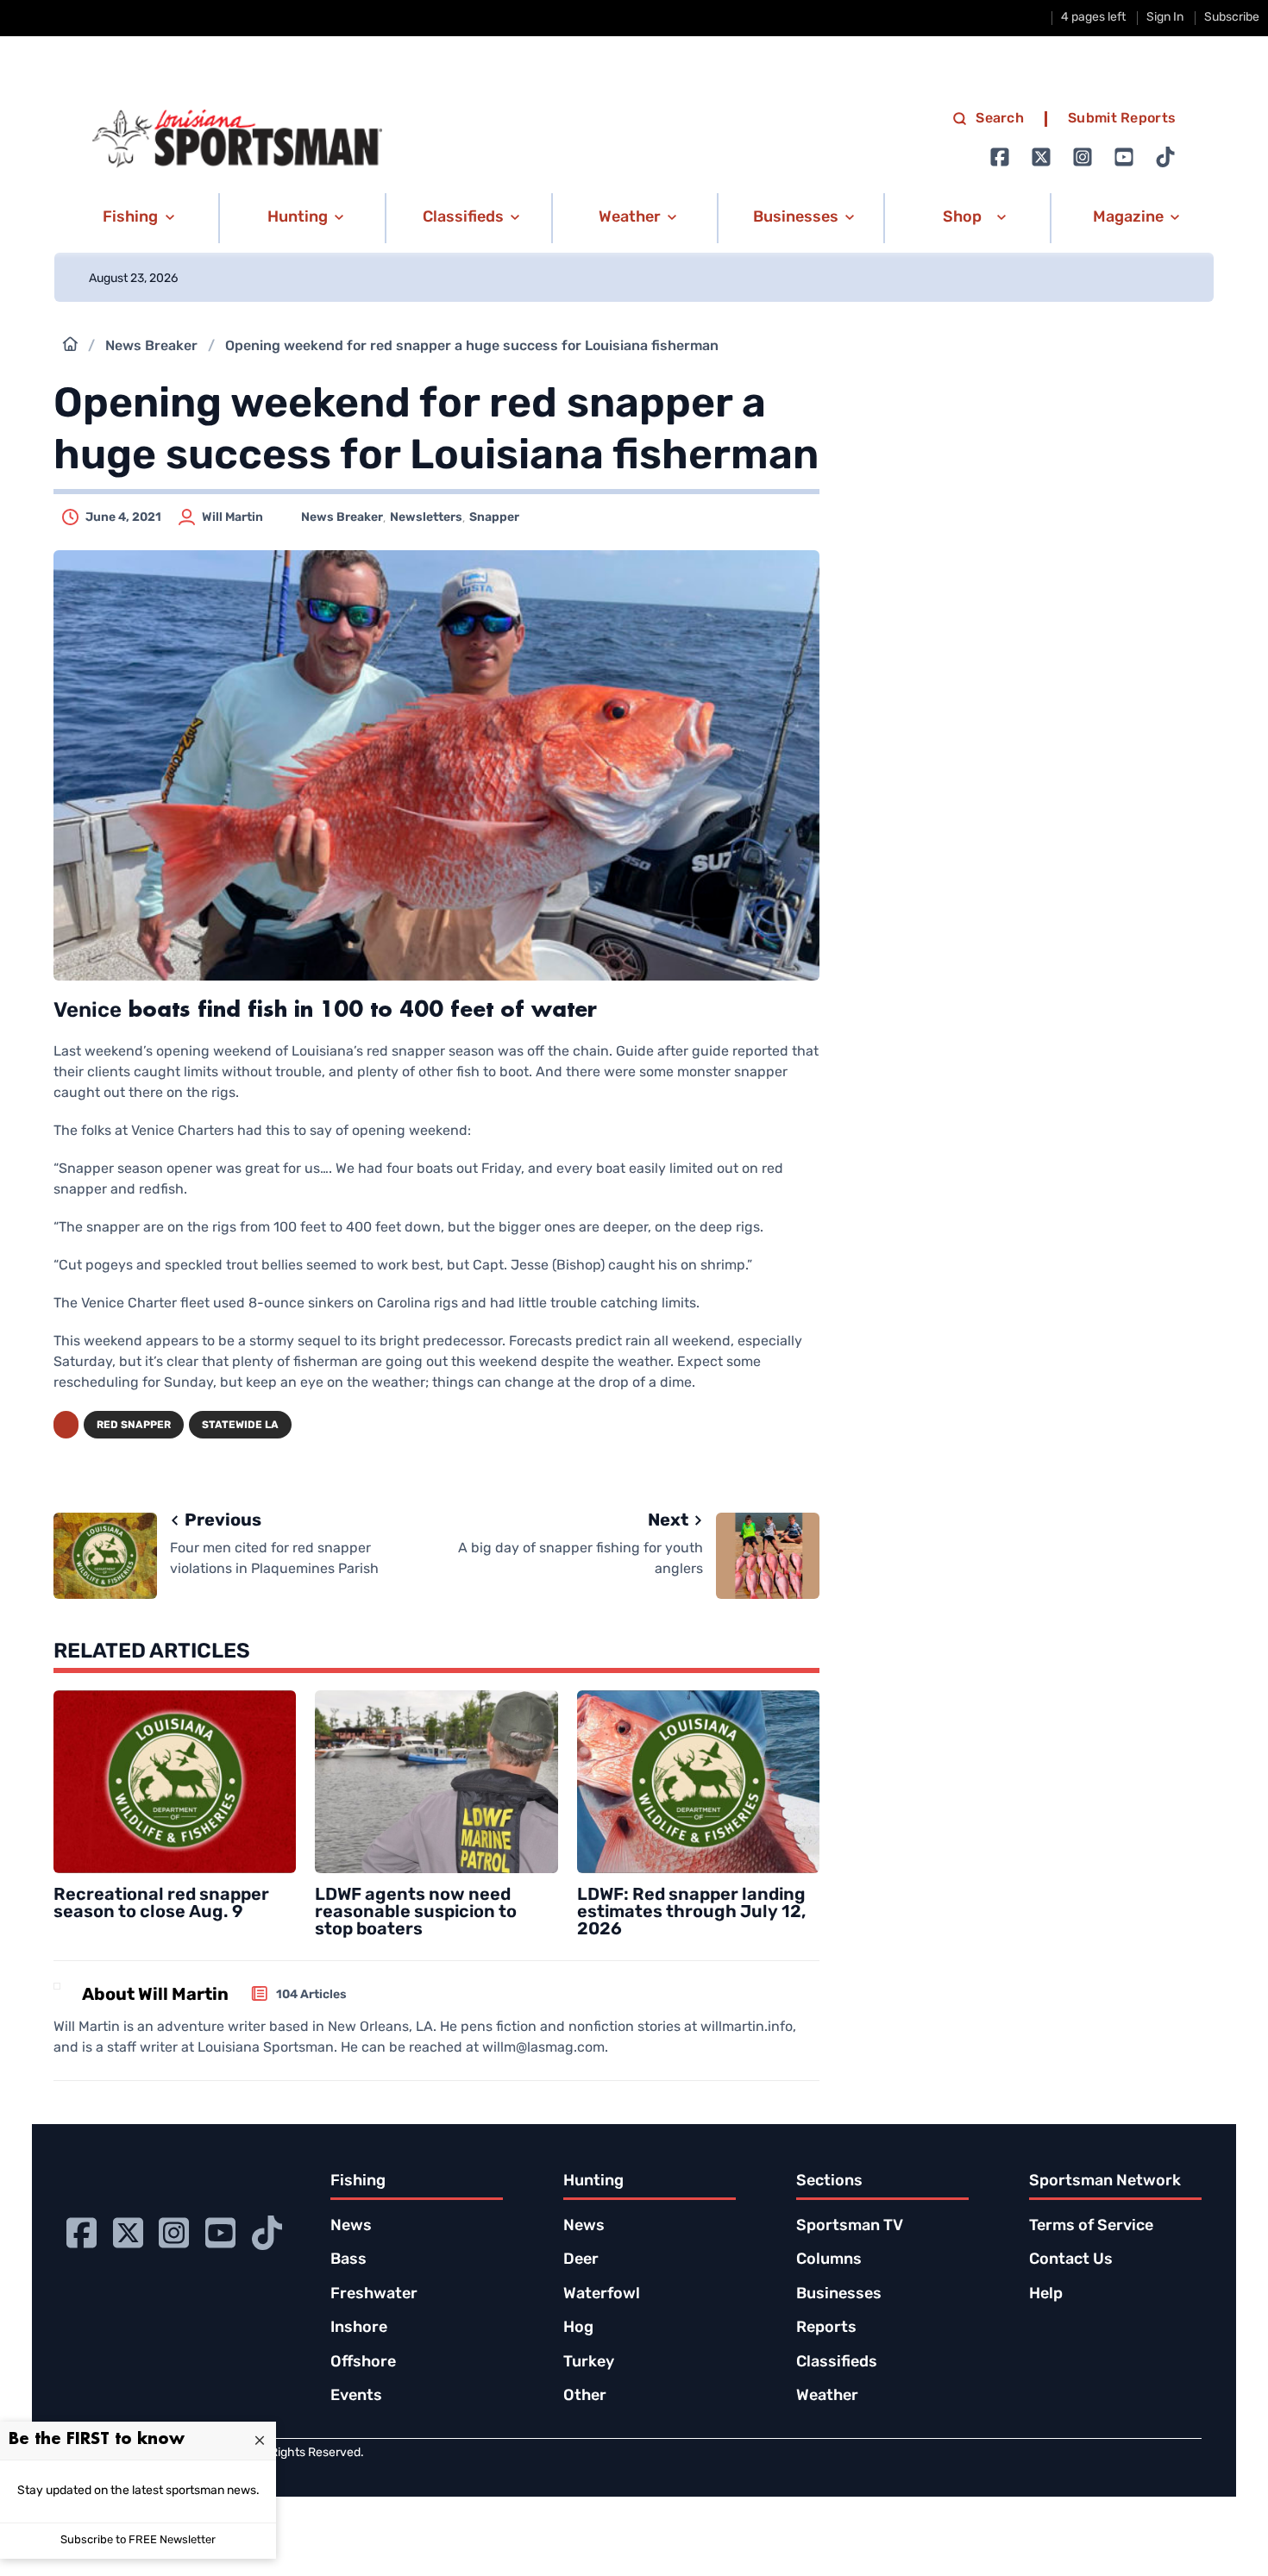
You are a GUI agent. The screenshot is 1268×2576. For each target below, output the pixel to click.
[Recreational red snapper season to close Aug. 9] (175, 1781)
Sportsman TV (850, 2227)
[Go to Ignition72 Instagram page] (1083, 157)
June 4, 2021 (123, 518)
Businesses (839, 2295)
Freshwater (374, 2295)
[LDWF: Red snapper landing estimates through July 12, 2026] (698, 1781)
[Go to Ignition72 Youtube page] (1124, 157)
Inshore (359, 2328)
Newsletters (426, 518)
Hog (578, 2328)
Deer (581, 2260)
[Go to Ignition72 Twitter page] (1041, 157)
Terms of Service (1091, 2227)
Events (356, 2397)
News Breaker (151, 347)
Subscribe (1232, 18)
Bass (348, 2260)
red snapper (134, 1426)
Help (1046, 2295)
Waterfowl (602, 2295)
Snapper (494, 518)
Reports (826, 2328)
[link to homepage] (237, 139)
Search (1000, 119)
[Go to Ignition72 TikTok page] (1165, 157)
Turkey (589, 2363)
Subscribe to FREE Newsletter (138, 2540)
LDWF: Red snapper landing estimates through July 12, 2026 (691, 1913)
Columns (829, 2260)
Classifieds (837, 2363)
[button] (136, 218)
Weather (827, 2397)
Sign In (1165, 18)
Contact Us (1071, 2260)
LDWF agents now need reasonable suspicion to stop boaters (416, 1913)
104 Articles (311, 1995)
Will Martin (232, 518)
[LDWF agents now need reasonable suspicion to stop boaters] (436, 1781)
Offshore (363, 2363)
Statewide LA (240, 1426)
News (351, 2227)
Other (585, 2397)
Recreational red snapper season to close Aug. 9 (161, 1904)
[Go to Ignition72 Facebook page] (1000, 157)
